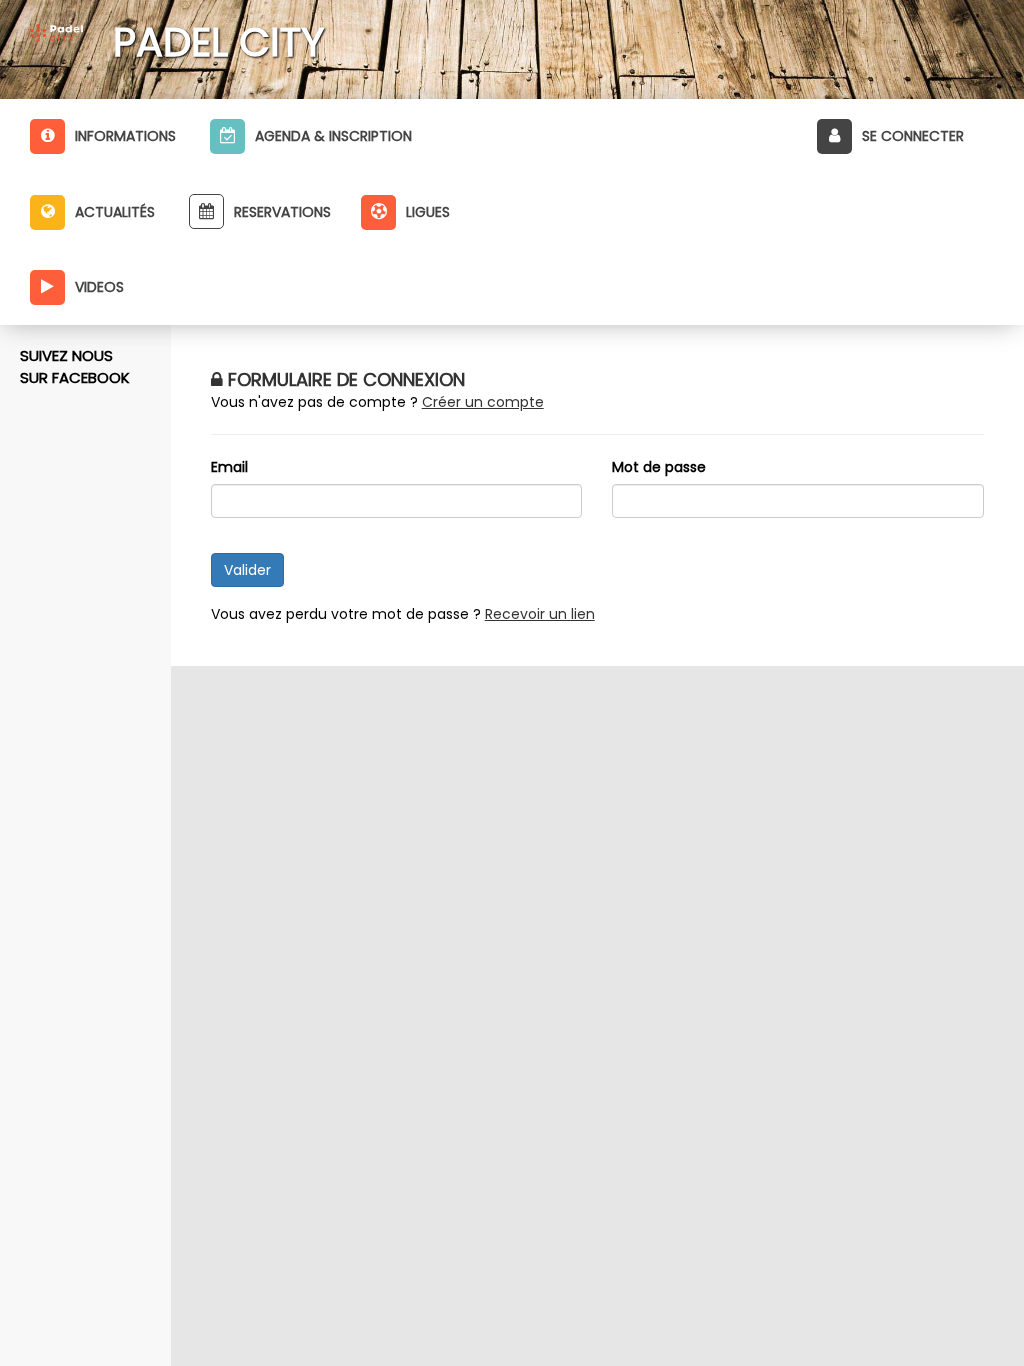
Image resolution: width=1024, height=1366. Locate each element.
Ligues (428, 212)
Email (229, 467)
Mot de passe (659, 467)
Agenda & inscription (333, 136)
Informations (125, 136)
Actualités (115, 212)
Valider (247, 570)
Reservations (282, 212)
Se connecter (913, 136)
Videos (99, 287)
